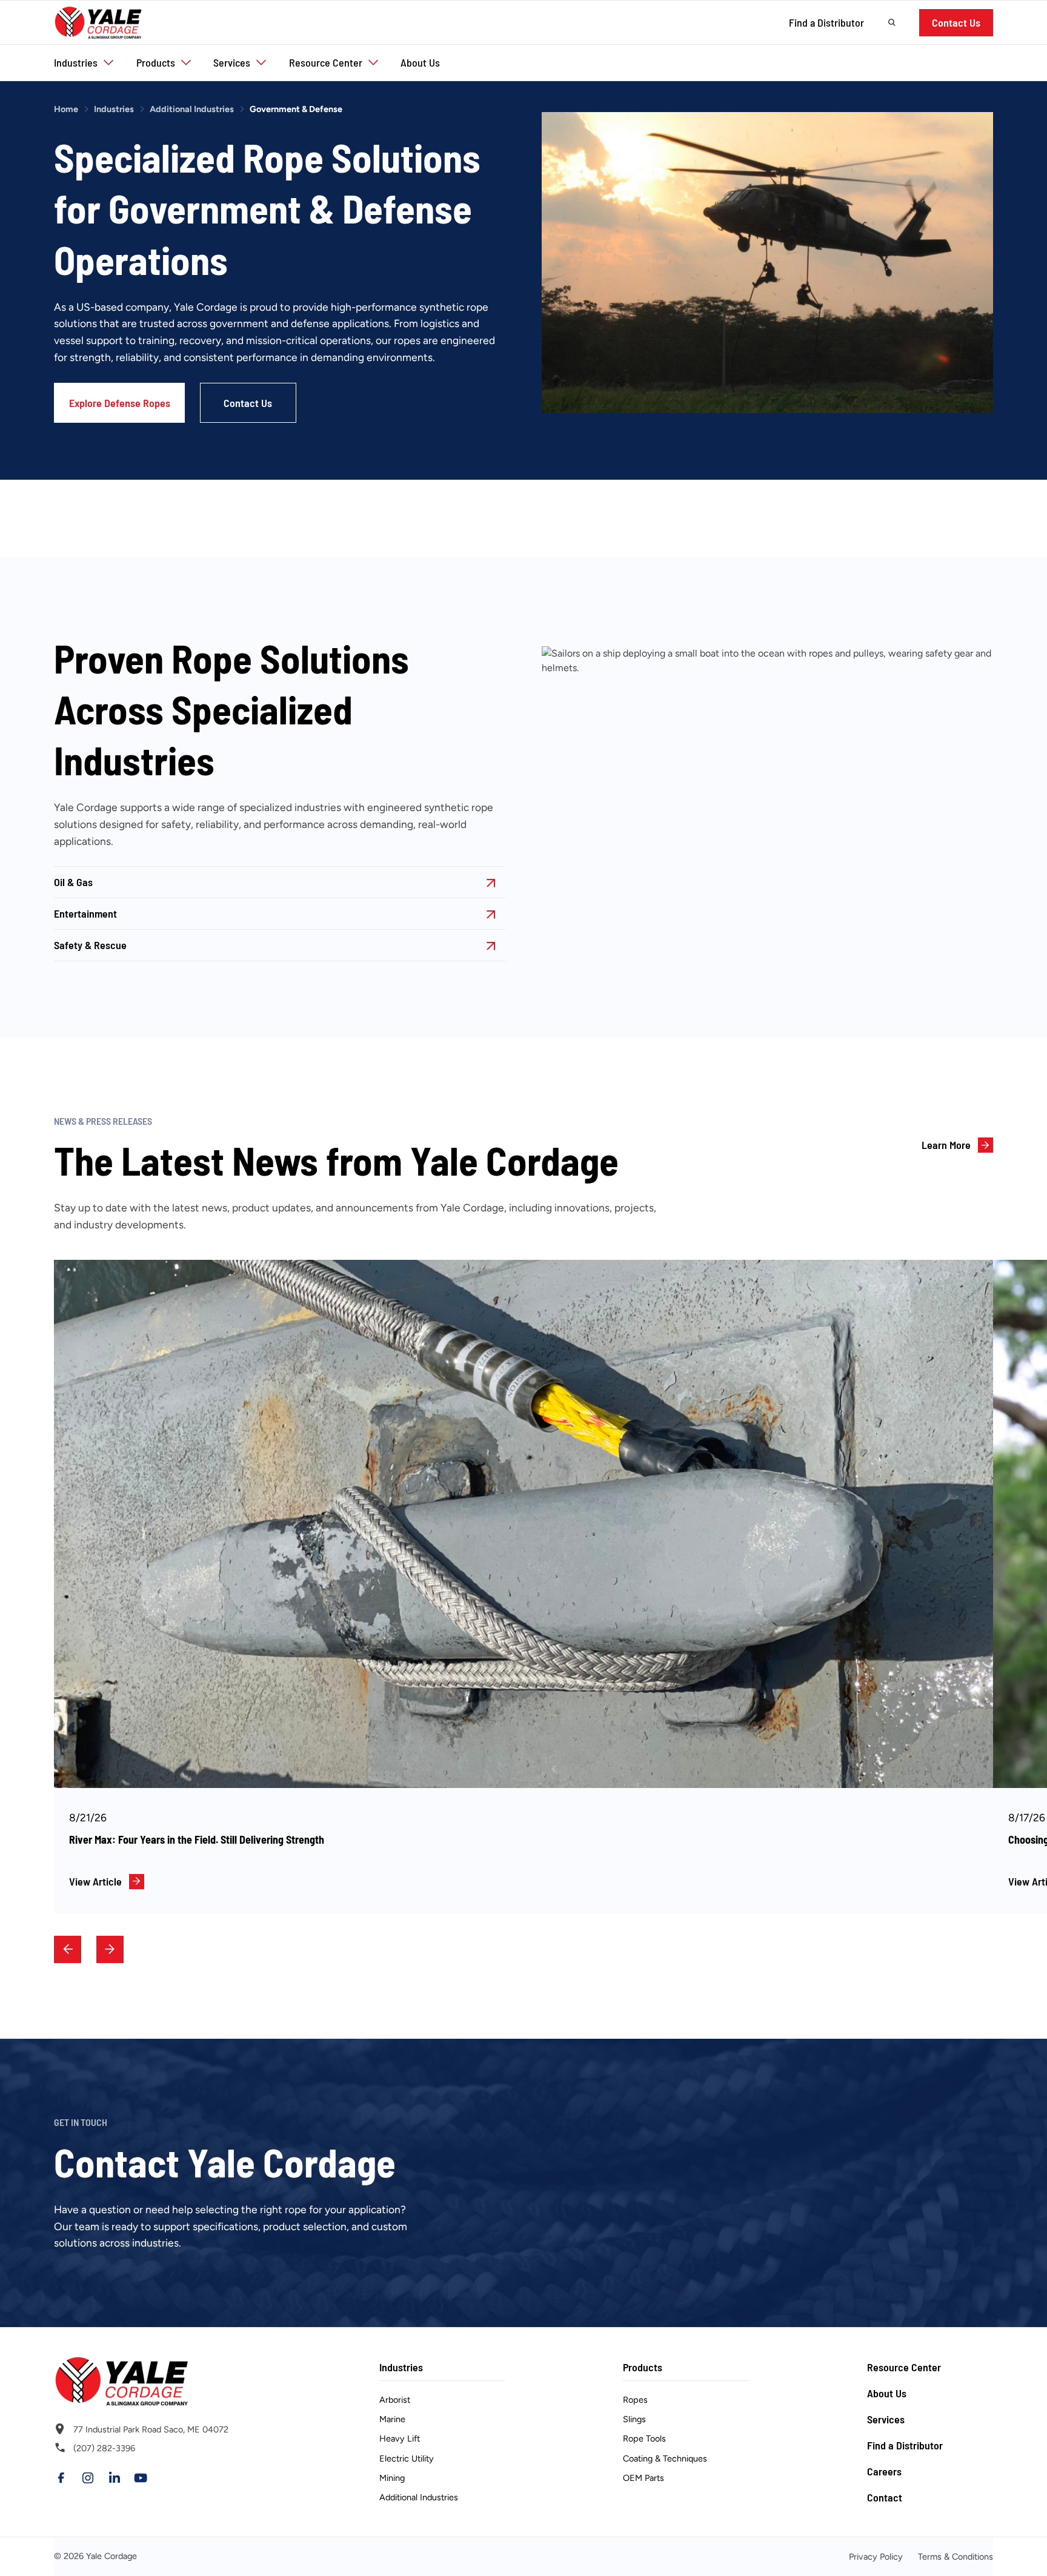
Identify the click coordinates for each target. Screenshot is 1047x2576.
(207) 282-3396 (104, 2448)
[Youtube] (141, 2478)
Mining (392, 2478)
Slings (634, 2420)
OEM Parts (643, 2478)
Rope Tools (644, 2439)
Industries (114, 109)
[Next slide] (110, 1949)
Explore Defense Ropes (120, 403)
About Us (887, 2393)
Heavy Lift (400, 2439)
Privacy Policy (876, 2557)
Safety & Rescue (90, 945)
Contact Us (956, 22)
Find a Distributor (826, 22)
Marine (392, 2420)
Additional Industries (192, 109)
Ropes (635, 2400)
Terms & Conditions (956, 2557)
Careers (884, 2471)
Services (886, 2419)
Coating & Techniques (665, 2458)
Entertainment (85, 913)
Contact (885, 2497)
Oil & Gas (73, 882)
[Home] (98, 22)
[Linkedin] (115, 2478)
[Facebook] (61, 2478)
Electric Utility (407, 2458)
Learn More (946, 1145)
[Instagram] (88, 2478)
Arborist (395, 2400)
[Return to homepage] (158, 2381)
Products (643, 2367)
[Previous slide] (68, 1949)
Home (66, 109)
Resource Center (904, 2367)
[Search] (892, 22)
